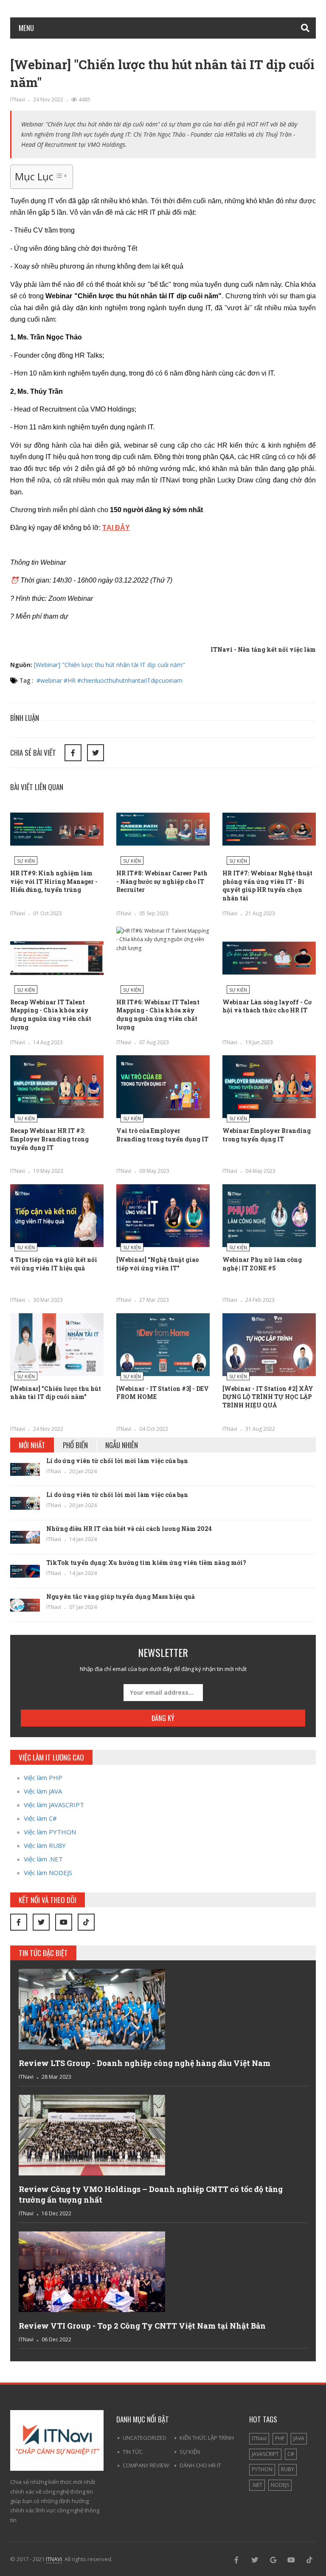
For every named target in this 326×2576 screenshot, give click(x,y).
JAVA (299, 2438)
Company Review (146, 2465)
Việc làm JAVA (43, 1791)
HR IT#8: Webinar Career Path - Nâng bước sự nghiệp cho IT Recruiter (162, 881)
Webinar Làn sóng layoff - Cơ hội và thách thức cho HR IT (267, 1006)
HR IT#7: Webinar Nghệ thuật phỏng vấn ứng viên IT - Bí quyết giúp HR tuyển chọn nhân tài (267, 886)
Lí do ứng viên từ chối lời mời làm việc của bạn (117, 1461)
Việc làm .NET (43, 1859)
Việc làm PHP (43, 1777)
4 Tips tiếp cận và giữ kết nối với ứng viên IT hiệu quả (54, 1264)
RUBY (288, 2469)
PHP (280, 2438)
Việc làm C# (40, 1818)
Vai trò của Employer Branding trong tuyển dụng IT (162, 1135)
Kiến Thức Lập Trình (207, 2438)
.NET (257, 2485)
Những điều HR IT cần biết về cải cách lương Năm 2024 (130, 1529)
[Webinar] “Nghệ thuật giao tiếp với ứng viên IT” (157, 1264)
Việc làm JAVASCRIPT (54, 1805)
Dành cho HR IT (200, 2465)
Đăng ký (163, 1718)
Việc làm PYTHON (50, 1832)
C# (291, 2454)
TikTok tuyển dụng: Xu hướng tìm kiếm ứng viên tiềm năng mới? (146, 1563)
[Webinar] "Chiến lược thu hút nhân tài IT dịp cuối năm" (110, 665)
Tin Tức (133, 2452)
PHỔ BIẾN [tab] (75, 1445)
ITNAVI (54, 2559)
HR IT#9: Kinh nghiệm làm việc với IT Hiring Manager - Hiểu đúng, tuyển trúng (54, 881)
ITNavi (18, 100)
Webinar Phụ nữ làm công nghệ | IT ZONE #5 (262, 1264)
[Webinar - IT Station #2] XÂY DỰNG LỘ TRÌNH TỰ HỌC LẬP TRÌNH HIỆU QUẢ (268, 1397)
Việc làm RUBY (45, 1845)
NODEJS (280, 2485)
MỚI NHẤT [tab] (32, 1445)
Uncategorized (145, 2438)
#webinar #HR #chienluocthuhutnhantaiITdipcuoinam (110, 680)
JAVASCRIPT (265, 2454)
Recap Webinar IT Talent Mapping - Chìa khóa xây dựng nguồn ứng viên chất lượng (51, 1015)
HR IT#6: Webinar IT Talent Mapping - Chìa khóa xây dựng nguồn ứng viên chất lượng (158, 1015)
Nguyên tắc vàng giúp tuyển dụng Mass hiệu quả (121, 1596)
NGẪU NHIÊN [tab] (122, 1445)
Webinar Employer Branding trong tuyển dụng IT (267, 1135)
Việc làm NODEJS (48, 1872)
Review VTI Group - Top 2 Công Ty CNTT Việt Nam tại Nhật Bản (142, 2326)
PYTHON (262, 2469)
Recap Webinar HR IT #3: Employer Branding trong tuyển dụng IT (49, 1139)
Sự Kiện (26, 861)
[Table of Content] (61, 176)
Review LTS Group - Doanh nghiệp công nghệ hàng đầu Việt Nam (145, 2063)
